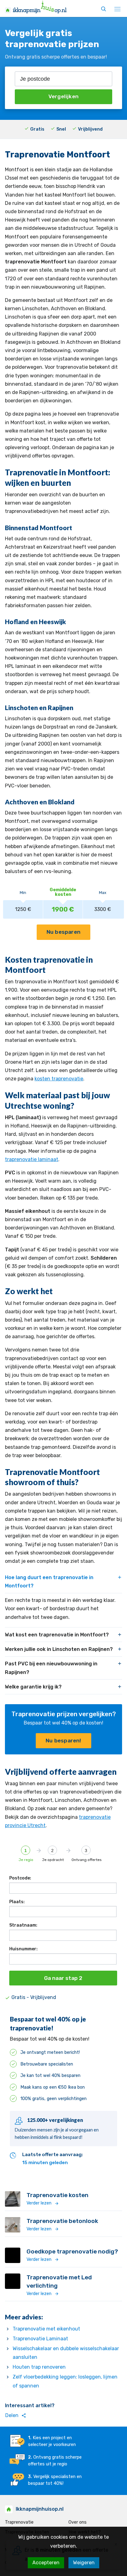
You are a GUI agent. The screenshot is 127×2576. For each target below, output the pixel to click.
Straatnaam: (23, 1925)
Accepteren (46, 2563)
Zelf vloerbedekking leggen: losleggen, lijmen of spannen (65, 2381)
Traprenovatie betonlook (62, 2221)
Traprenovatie (19, 2522)
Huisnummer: (23, 1949)
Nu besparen (63, 932)
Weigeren (84, 2563)
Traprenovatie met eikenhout (46, 2329)
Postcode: (20, 1878)
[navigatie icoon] (117, 9)
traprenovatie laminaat (32, 1159)
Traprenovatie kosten (57, 2195)
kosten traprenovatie (59, 1079)
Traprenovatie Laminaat (40, 2339)
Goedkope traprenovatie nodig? (72, 2251)
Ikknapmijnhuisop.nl (40, 2509)
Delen (16, 2416)
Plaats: (17, 1902)
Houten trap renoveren (39, 2367)
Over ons (78, 2522)
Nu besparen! (63, 1741)
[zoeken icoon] (104, 9)
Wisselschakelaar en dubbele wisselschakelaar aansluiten (66, 2353)
